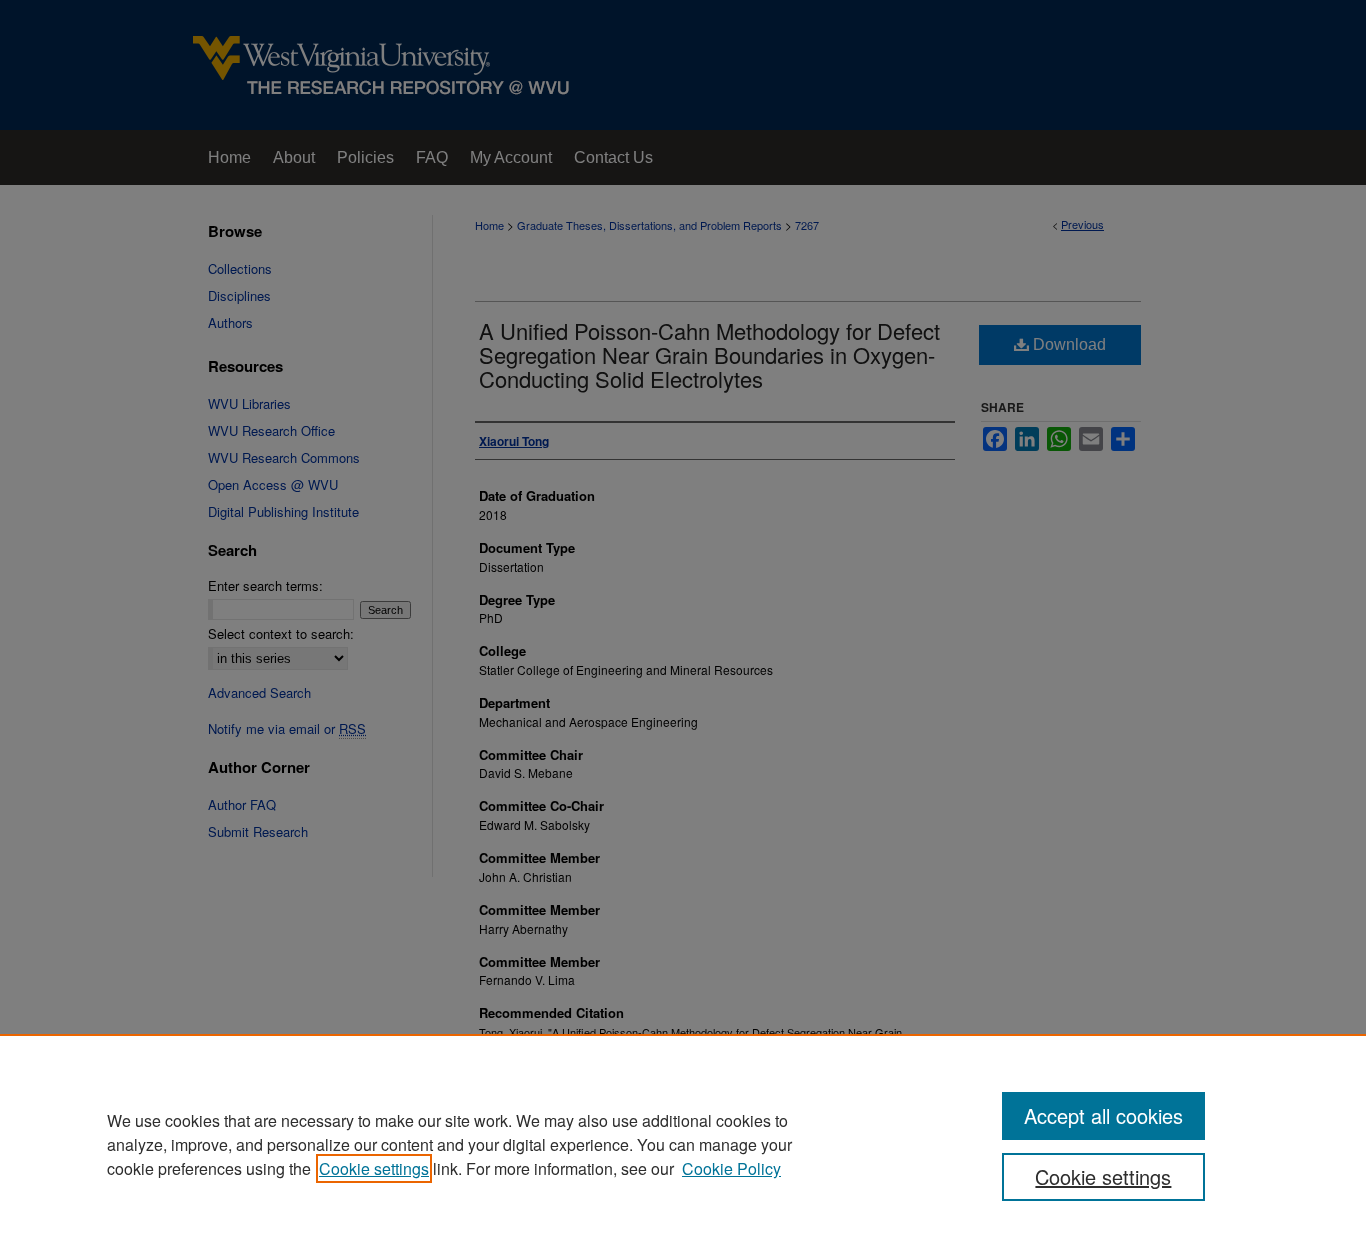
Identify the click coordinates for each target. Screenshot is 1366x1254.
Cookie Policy (731, 1168)
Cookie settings (374, 1168)
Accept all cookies (1103, 1115)
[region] (683, 1144)
